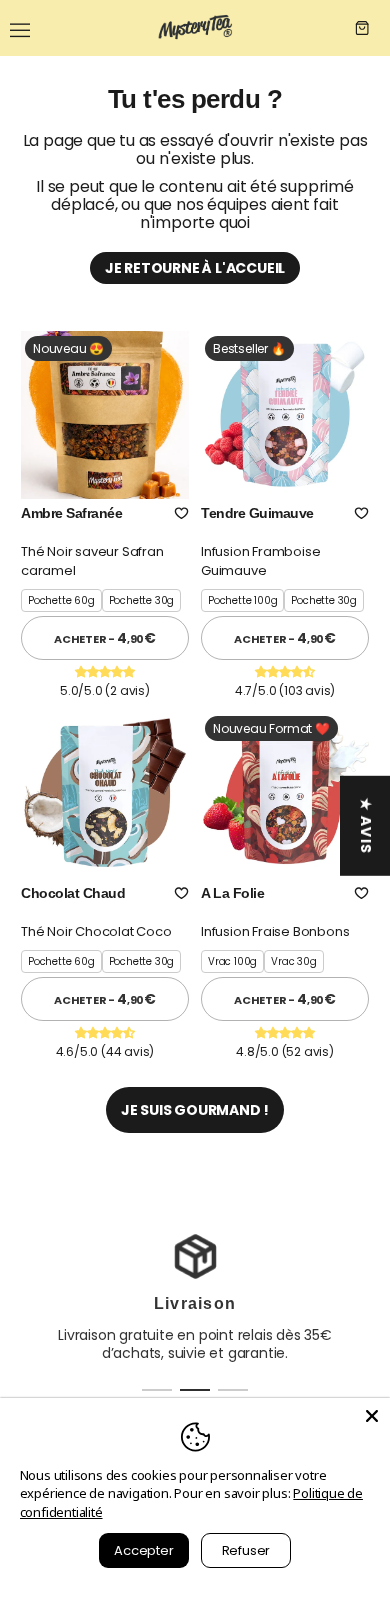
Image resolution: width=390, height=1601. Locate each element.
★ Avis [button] (366, 825)
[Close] (372, 1416)
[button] (181, 513)
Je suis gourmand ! (195, 1110)
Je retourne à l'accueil (195, 268)
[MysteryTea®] (195, 28)
